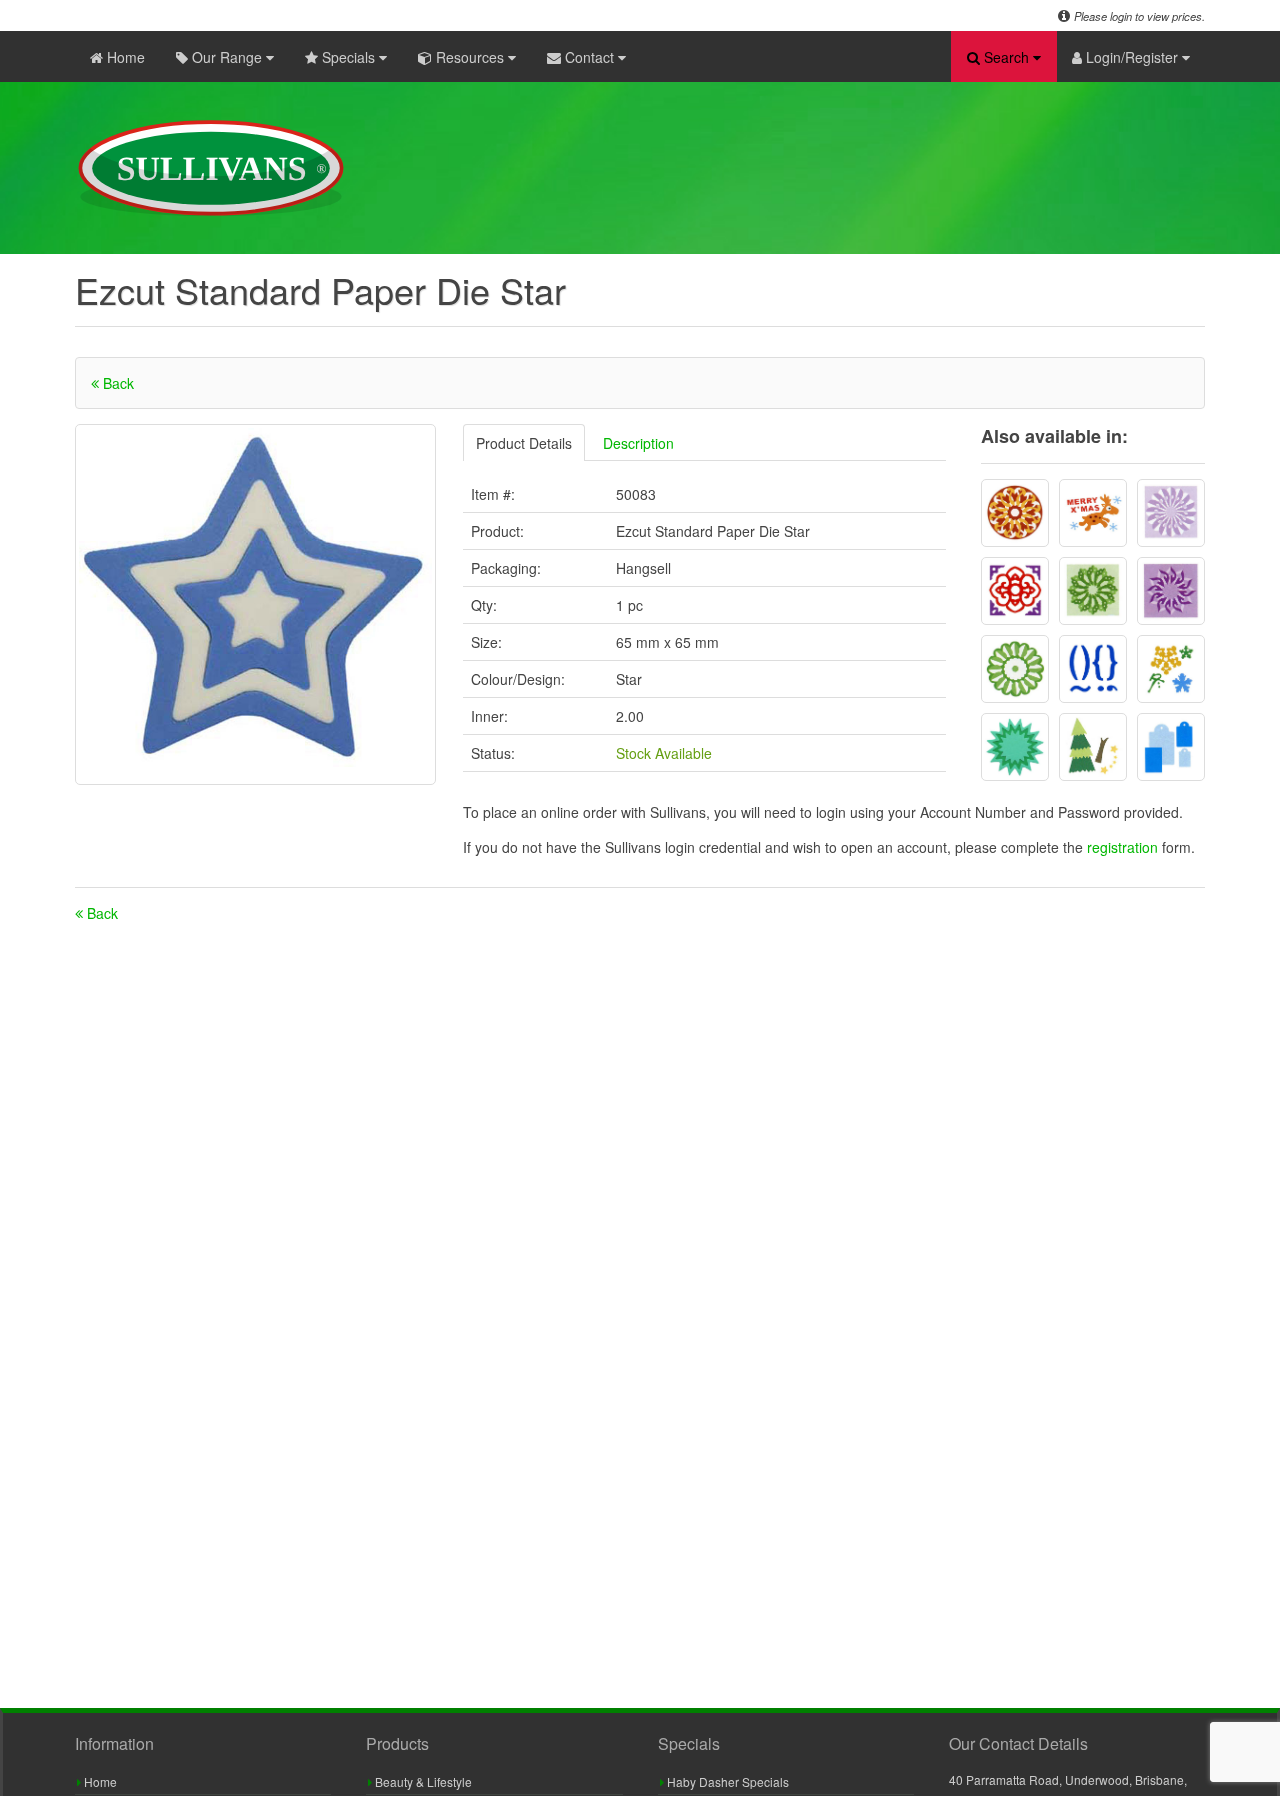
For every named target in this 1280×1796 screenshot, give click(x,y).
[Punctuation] (1093, 669)
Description (638, 443)
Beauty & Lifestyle (422, 1781)
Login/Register (1132, 57)
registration (1124, 847)
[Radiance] (1015, 747)
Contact (589, 57)
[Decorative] (1015, 591)
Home (124, 57)
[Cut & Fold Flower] (1015, 513)
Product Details (524, 443)
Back (116, 383)
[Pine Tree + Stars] (1093, 747)
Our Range (227, 57)
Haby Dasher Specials (726, 1781)
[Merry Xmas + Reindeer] (1093, 513)
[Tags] (1171, 747)
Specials (348, 57)
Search (1006, 57)
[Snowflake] (1171, 669)
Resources (470, 57)
